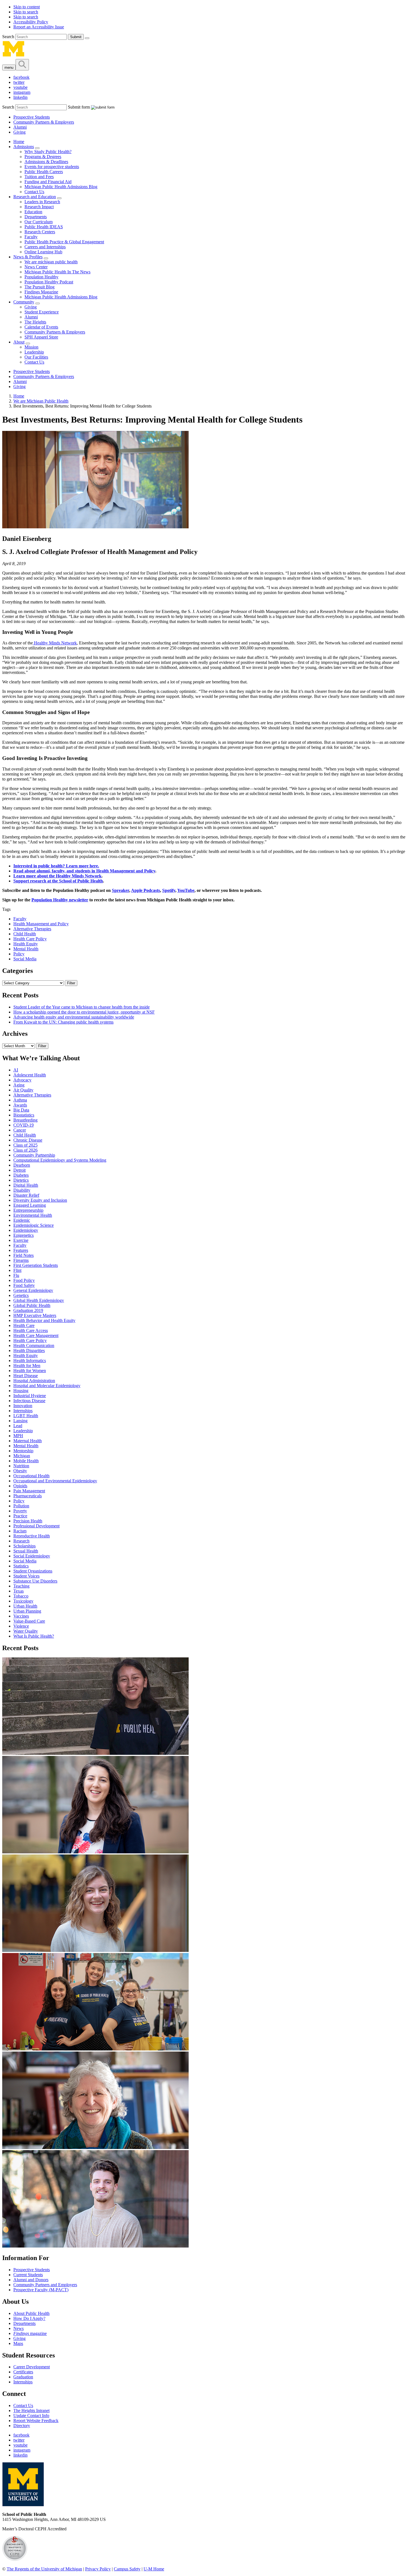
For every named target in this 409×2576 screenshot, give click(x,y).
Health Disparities (29, 1350)
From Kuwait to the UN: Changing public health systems (63, 1022)
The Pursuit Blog (40, 287)
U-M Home (154, 2569)
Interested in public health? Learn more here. (56, 866)
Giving (19, 132)
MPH (18, 1436)
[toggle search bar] (22, 65)
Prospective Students (32, 117)
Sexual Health (26, 1551)
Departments (36, 217)
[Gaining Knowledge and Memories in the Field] (95, 1753)
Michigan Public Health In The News (57, 272)
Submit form (79, 107)
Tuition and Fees (39, 177)
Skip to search (26, 12)
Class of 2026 (25, 1150)
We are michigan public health (51, 262)
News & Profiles (28, 257)
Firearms (21, 1260)
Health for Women (30, 1371)
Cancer (20, 1130)
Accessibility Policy (31, 22)
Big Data (21, 1110)
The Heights (35, 322)
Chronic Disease (28, 1140)
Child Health (25, 934)
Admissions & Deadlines (46, 162)
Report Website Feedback (36, 2421)
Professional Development (36, 1526)
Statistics (21, 1566)
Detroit (19, 1170)
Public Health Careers (44, 172)
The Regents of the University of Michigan (44, 2569)
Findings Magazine (41, 292)
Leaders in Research (42, 202)
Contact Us (34, 192)
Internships (23, 1411)
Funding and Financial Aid (48, 182)
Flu (16, 1275)
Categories (18, 971)
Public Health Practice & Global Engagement (64, 242)
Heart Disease (26, 1376)
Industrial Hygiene (30, 1396)
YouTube (186, 890)
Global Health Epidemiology (39, 1300)
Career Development (32, 2367)
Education (33, 212)
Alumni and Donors (31, 2280)
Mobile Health (26, 1461)
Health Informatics (30, 1361)
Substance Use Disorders (35, 1581)
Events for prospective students (52, 167)
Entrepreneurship (28, 1210)
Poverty (20, 1511)
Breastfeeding (25, 1120)
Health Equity (26, 944)
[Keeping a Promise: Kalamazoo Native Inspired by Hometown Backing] (95, 2246)
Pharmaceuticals (28, 1496)
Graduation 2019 (28, 1310)
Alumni (20, 127)
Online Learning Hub (43, 252)
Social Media (25, 959)
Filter (71, 983)
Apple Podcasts (146, 890)
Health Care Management (36, 1335)
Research (21, 1541)
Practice (20, 1516)
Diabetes (21, 1175)
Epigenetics (24, 1235)
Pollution (21, 1506)
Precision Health (28, 1521)
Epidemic (22, 1220)
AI (16, 1070)
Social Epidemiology (32, 1556)
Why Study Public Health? (48, 152)
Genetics (21, 1295)
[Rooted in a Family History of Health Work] (95, 1950)
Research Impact (39, 207)
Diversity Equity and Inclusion (40, 1200)
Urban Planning (27, 1611)
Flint (17, 1270)
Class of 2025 (25, 1145)
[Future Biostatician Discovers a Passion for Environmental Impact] (95, 1852)
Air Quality (23, 1090)
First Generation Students (36, 1265)
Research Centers (40, 232)
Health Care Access (31, 1330)
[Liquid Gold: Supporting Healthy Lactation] (95, 2049)
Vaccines (21, 1616)
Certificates (23, 2372)
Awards (20, 1105)
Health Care (24, 1325)
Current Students (28, 2275)
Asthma (20, 1100)
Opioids (20, 1486)
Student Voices (26, 1576)
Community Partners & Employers (44, 122)
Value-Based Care (29, 1621)
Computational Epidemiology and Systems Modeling (60, 1160)
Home (19, 142)
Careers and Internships (45, 247)
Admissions (24, 147)
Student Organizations (33, 1571)
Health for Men (27, 1366)
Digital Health (26, 1185)
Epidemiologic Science (34, 1225)
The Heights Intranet (31, 2411)
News (19, 2328)
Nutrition (21, 1466)
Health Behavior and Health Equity (44, 1320)
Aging (19, 1085)
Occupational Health (31, 1476)
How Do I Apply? (29, 2318)
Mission (31, 347)
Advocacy (22, 1080)
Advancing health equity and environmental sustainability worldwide (74, 1017)
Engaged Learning (30, 1205)
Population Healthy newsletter (60, 900)
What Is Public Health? (34, 1636)
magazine (30, 2333)
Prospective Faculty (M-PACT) (41, 2290)
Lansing (20, 1421)
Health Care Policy (30, 939)
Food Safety (24, 1285)
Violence (21, 1626)
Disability (22, 1190)
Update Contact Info (31, 2416)
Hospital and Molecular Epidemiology (47, 1386)
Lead (18, 1426)
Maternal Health (28, 1441)
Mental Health (26, 949)
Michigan (22, 1456)
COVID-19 (24, 1125)
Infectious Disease (29, 1401)
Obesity (20, 1471)
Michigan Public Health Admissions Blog (61, 187)
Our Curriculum (39, 222)
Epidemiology (26, 1230)
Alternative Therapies (32, 929)
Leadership (34, 352)
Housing (21, 1391)
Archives (15, 1034)
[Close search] (87, 38)
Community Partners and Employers (45, 2285)
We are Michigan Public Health (41, 401)
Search (9, 37)
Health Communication (34, 1345)
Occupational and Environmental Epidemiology (55, 1481)
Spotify (169, 890)
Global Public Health (32, 1305)
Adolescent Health (30, 1075)
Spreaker (120, 890)
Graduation (23, 2377)
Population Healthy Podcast (49, 282)
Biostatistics (24, 1115)
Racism (20, 1531)
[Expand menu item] (37, 148)
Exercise (21, 1240)
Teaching (21, 1586)
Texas (19, 1591)
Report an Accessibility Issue (39, 27)
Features (21, 1250)
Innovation (23, 1406)
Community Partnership (34, 1155)
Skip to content (27, 7)
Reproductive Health (32, 1536)
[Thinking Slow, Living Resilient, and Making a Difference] (95, 2147)
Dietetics (21, 1180)
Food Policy (24, 1280)
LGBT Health (26, 1416)
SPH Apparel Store (41, 337)
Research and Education (35, 197)
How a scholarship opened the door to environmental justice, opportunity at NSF (84, 1012)
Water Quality (26, 1631)
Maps (18, 2343)
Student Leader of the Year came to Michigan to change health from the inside (82, 1007)
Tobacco (21, 1596)
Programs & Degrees (43, 157)
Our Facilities (36, 357)
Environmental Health (33, 1215)
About (19, 342)
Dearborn (22, 1165)
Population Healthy (41, 277)
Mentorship (23, 1451)
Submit (76, 37)
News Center (36, 267)
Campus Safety (127, 2569)
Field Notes (24, 1255)
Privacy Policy (98, 2569)
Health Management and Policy (41, 924)
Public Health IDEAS (44, 227)
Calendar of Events (41, 327)
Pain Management (29, 1491)
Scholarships (24, 1546)
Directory (22, 2426)
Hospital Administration (34, 1381)
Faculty (31, 237)
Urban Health (25, 1606)
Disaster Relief (26, 1195)
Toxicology (23, 1601)
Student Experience (42, 312)
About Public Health (31, 2313)
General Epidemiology (33, 1290)
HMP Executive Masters (35, 1315)
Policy (19, 954)
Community (24, 302)
